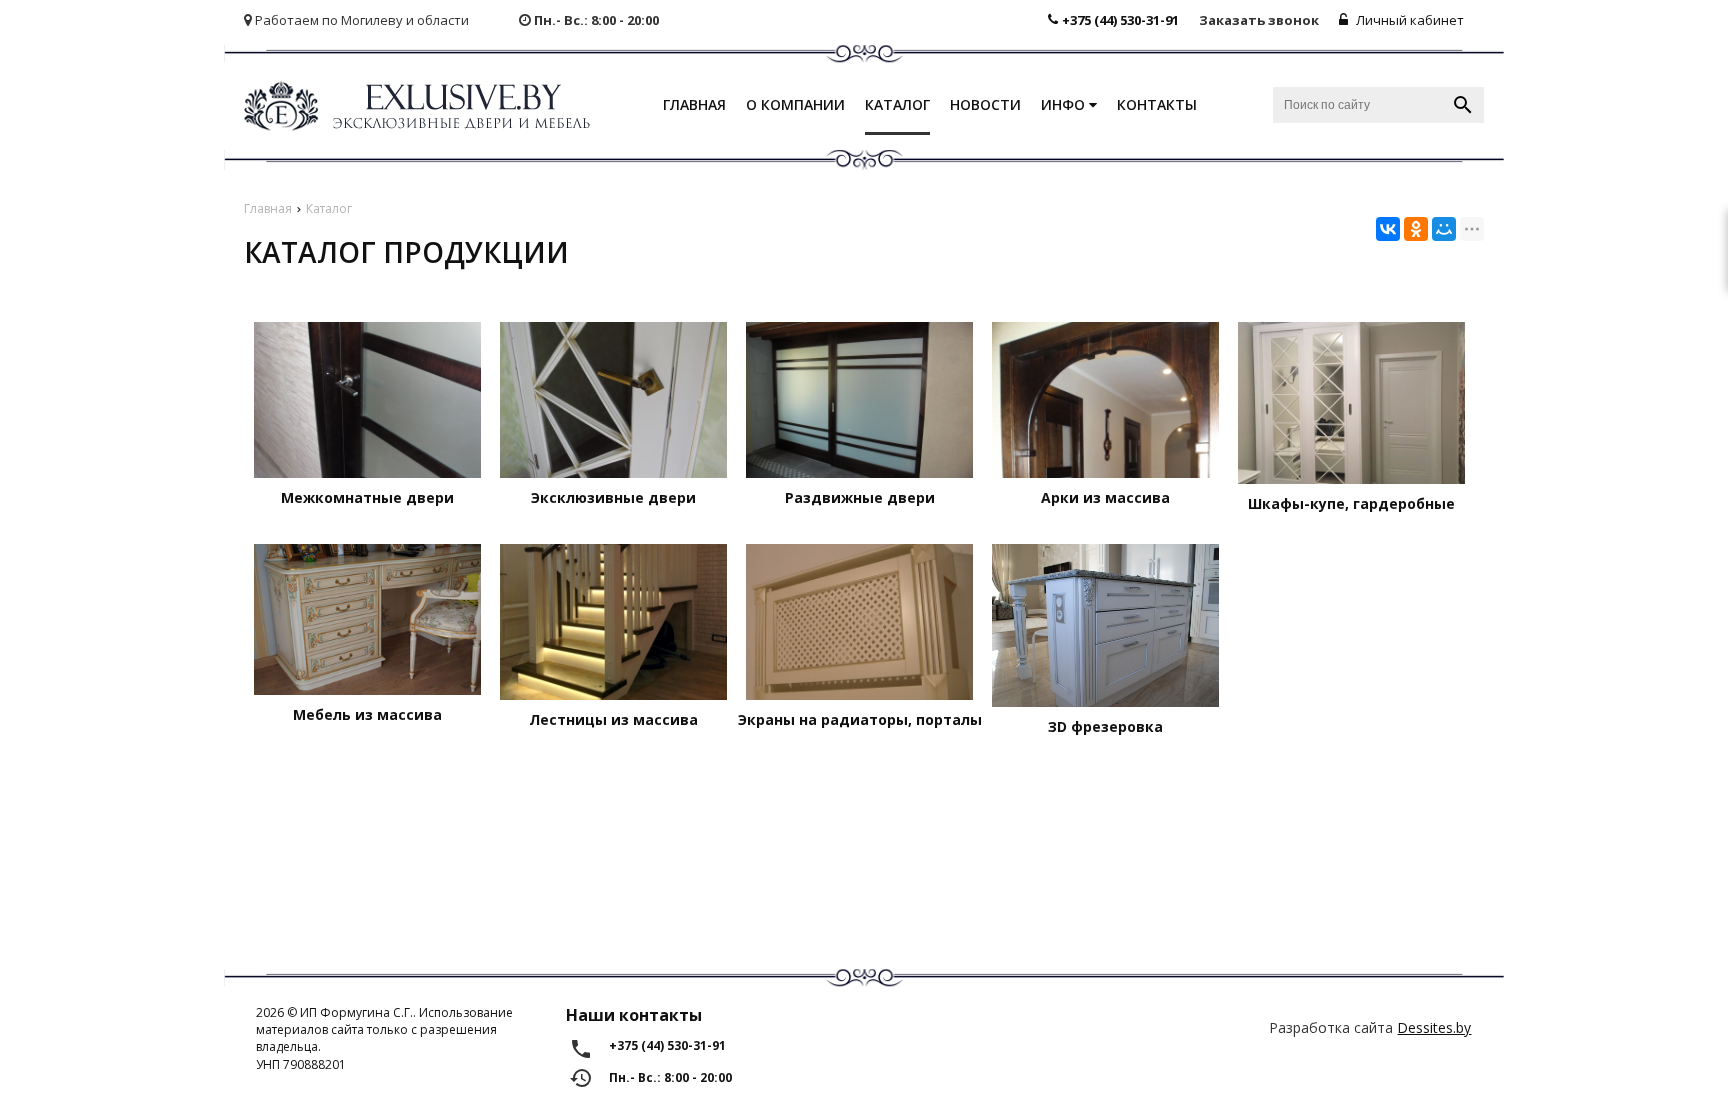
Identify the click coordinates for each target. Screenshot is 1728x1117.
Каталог (897, 104)
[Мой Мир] (1444, 229)
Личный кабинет (1408, 20)
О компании (795, 104)
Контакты (1157, 104)
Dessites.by (1434, 1027)
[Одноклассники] (1416, 229)
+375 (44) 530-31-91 (1120, 20)
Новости (985, 104)
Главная (694, 104)
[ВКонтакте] (1388, 229)
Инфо (1065, 104)
